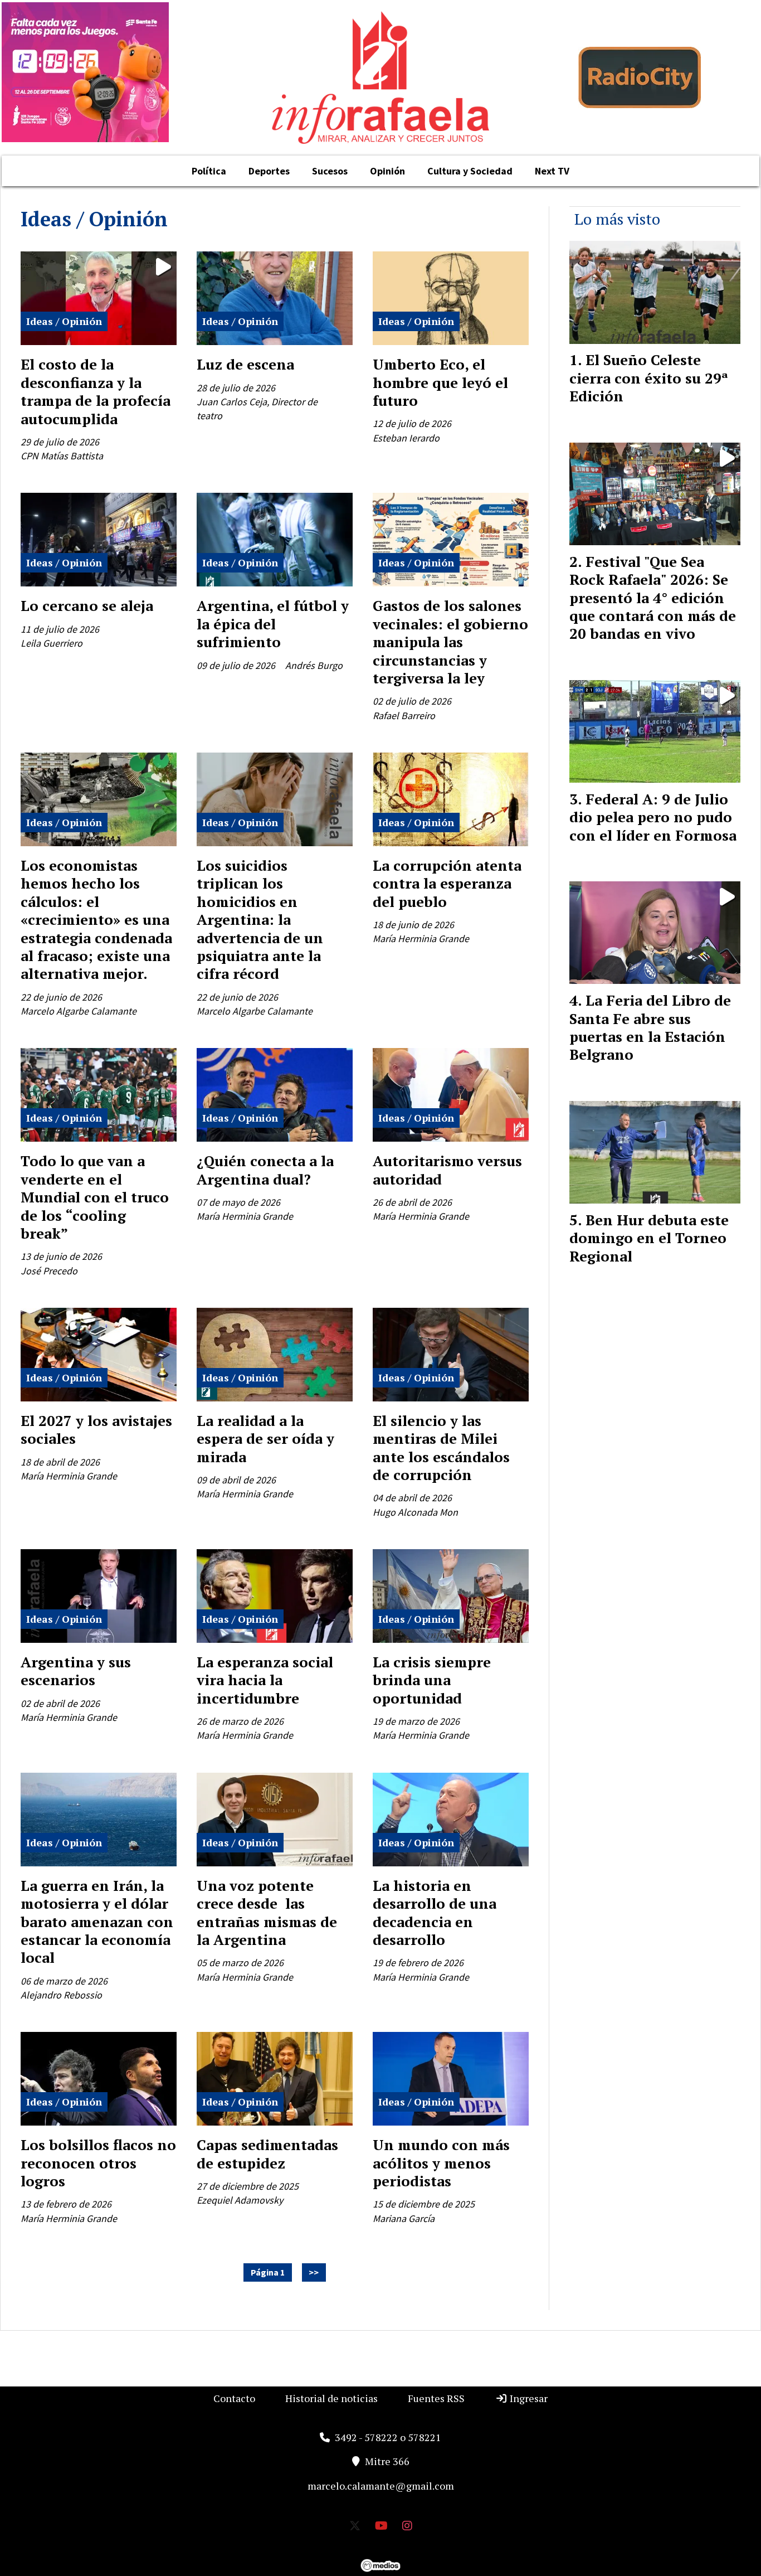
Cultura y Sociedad (470, 171)
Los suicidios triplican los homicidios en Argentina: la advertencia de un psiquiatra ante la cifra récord (260, 919)
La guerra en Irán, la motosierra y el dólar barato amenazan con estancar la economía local (97, 1922)
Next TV (552, 171)
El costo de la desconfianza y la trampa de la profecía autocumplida (96, 391)
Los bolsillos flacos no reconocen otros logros (98, 2163)
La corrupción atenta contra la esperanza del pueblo (447, 883)
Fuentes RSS (436, 2398)
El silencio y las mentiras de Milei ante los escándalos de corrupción (441, 1447)
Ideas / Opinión (64, 321)
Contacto (234, 2398)
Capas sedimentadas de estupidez (267, 2153)
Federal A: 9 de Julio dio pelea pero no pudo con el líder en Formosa (653, 817)
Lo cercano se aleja (87, 605)
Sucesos (330, 171)
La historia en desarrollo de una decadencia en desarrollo (435, 1912)
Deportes (269, 171)
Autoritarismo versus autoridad (447, 1170)
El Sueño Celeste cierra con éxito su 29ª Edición (649, 378)
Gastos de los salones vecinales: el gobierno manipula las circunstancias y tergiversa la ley (450, 642)
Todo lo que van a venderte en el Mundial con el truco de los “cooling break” (95, 1197)
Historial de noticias (331, 2398)
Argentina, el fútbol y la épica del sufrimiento (273, 624)
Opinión (387, 171)
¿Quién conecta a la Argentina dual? (265, 1170)
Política (209, 171)
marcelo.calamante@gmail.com (381, 2486)
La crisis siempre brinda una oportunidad (432, 1680)
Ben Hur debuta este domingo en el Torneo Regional (649, 1238)
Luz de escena (245, 364)
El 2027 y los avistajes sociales (96, 1429)
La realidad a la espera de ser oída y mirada (265, 1439)
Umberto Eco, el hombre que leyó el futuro (440, 382)
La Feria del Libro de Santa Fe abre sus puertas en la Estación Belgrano (650, 1027)
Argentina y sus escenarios (76, 1671)
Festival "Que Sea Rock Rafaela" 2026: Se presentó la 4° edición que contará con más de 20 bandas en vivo (653, 598)
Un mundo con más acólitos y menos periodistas (441, 2163)
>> (314, 2273)
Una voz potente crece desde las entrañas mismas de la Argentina (267, 1912)
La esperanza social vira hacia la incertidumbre (265, 1680)
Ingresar (528, 2398)
